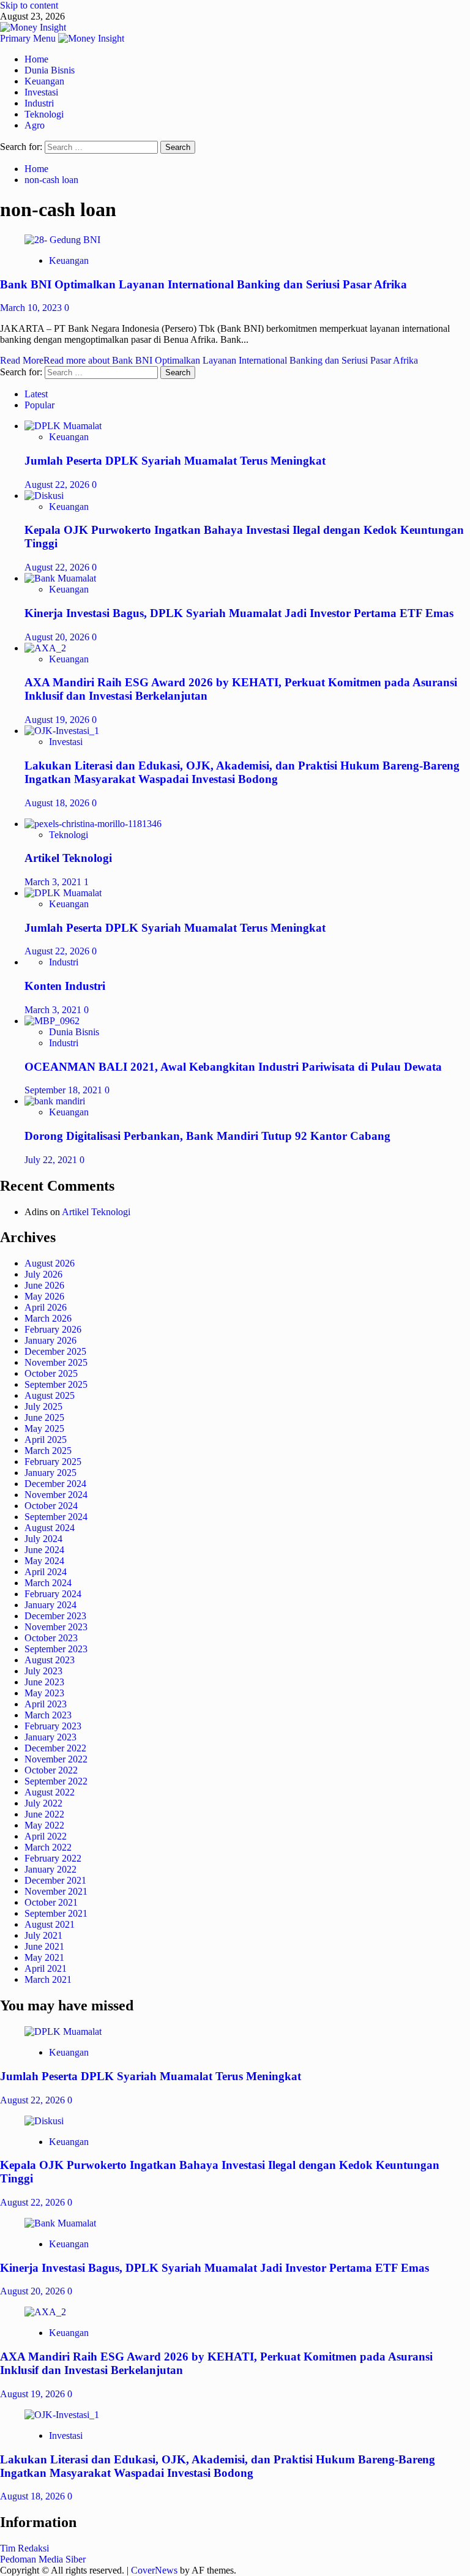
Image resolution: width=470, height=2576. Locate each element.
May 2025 (44, 1428)
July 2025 (43, 1406)
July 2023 (43, 1671)
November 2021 (56, 1891)
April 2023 (46, 1704)
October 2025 (51, 1373)
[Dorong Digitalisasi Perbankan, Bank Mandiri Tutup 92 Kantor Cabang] (55, 1101)
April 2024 (46, 1572)
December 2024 (55, 1484)
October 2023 (51, 1638)
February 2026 (53, 1329)
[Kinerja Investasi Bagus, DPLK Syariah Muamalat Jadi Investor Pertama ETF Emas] (60, 578)
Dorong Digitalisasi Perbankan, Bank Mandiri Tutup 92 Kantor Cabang (207, 1136)
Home (36, 59)
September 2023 (56, 1649)
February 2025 (53, 1462)
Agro (35, 125)
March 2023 (48, 1715)
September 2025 (56, 1384)
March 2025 (48, 1451)
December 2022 (55, 1748)
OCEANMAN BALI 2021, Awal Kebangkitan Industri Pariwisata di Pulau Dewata (233, 1067)
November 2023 (56, 1627)
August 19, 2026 (58, 720)
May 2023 (44, 1693)
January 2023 (50, 1737)
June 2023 (44, 1682)
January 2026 (50, 1340)
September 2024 (56, 1517)
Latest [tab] (36, 394)
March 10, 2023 (32, 308)
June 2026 (44, 1285)
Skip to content (29, 5)
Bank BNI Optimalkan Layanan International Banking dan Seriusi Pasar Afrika (203, 284)
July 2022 (43, 1803)
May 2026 (44, 1296)
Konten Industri (65, 986)
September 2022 (56, 1781)
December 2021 (55, 1880)
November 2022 (56, 1759)
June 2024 (44, 1550)
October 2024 (51, 1506)
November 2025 (56, 1362)
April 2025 (46, 1440)
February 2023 (53, 1726)
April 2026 (46, 1307)
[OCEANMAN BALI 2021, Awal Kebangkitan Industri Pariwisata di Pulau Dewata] (52, 1021)
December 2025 (55, 1351)
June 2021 (44, 1946)
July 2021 (43, 1935)
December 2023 (55, 1616)
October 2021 (51, 1902)
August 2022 (50, 1792)
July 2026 (43, 1274)
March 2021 (48, 1979)
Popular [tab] (39, 405)
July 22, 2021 (52, 1160)
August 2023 (50, 1660)
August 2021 (50, 1924)
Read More (209, 360)
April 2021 (46, 1968)
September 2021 (56, 1913)
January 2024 (50, 1605)
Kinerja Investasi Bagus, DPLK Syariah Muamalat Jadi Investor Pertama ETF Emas (239, 613)
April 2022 (46, 1836)
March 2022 (48, 1847)
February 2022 (53, 1858)
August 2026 (50, 1263)
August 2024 (50, 1528)
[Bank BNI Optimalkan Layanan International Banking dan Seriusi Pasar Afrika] (62, 240)
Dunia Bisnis (50, 70)
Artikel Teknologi (68, 858)
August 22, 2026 (58, 485)
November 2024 (56, 1495)
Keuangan (44, 81)
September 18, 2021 (65, 1090)
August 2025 (50, 1395)
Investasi (41, 92)
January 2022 (50, 1869)
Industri (39, 103)
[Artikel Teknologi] (93, 824)
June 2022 (44, 1814)
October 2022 (51, 1770)
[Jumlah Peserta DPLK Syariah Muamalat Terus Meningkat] (63, 426)
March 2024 (48, 1583)
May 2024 (44, 1561)
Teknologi (44, 114)
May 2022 (44, 1825)
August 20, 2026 (58, 637)
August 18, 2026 (58, 803)
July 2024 (43, 1539)
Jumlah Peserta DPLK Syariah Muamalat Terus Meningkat (175, 461)
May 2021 (44, 1957)
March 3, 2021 (54, 882)
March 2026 (48, 1318)
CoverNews (154, 2570)
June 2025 (44, 1417)
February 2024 (53, 1594)
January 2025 (50, 1473)
